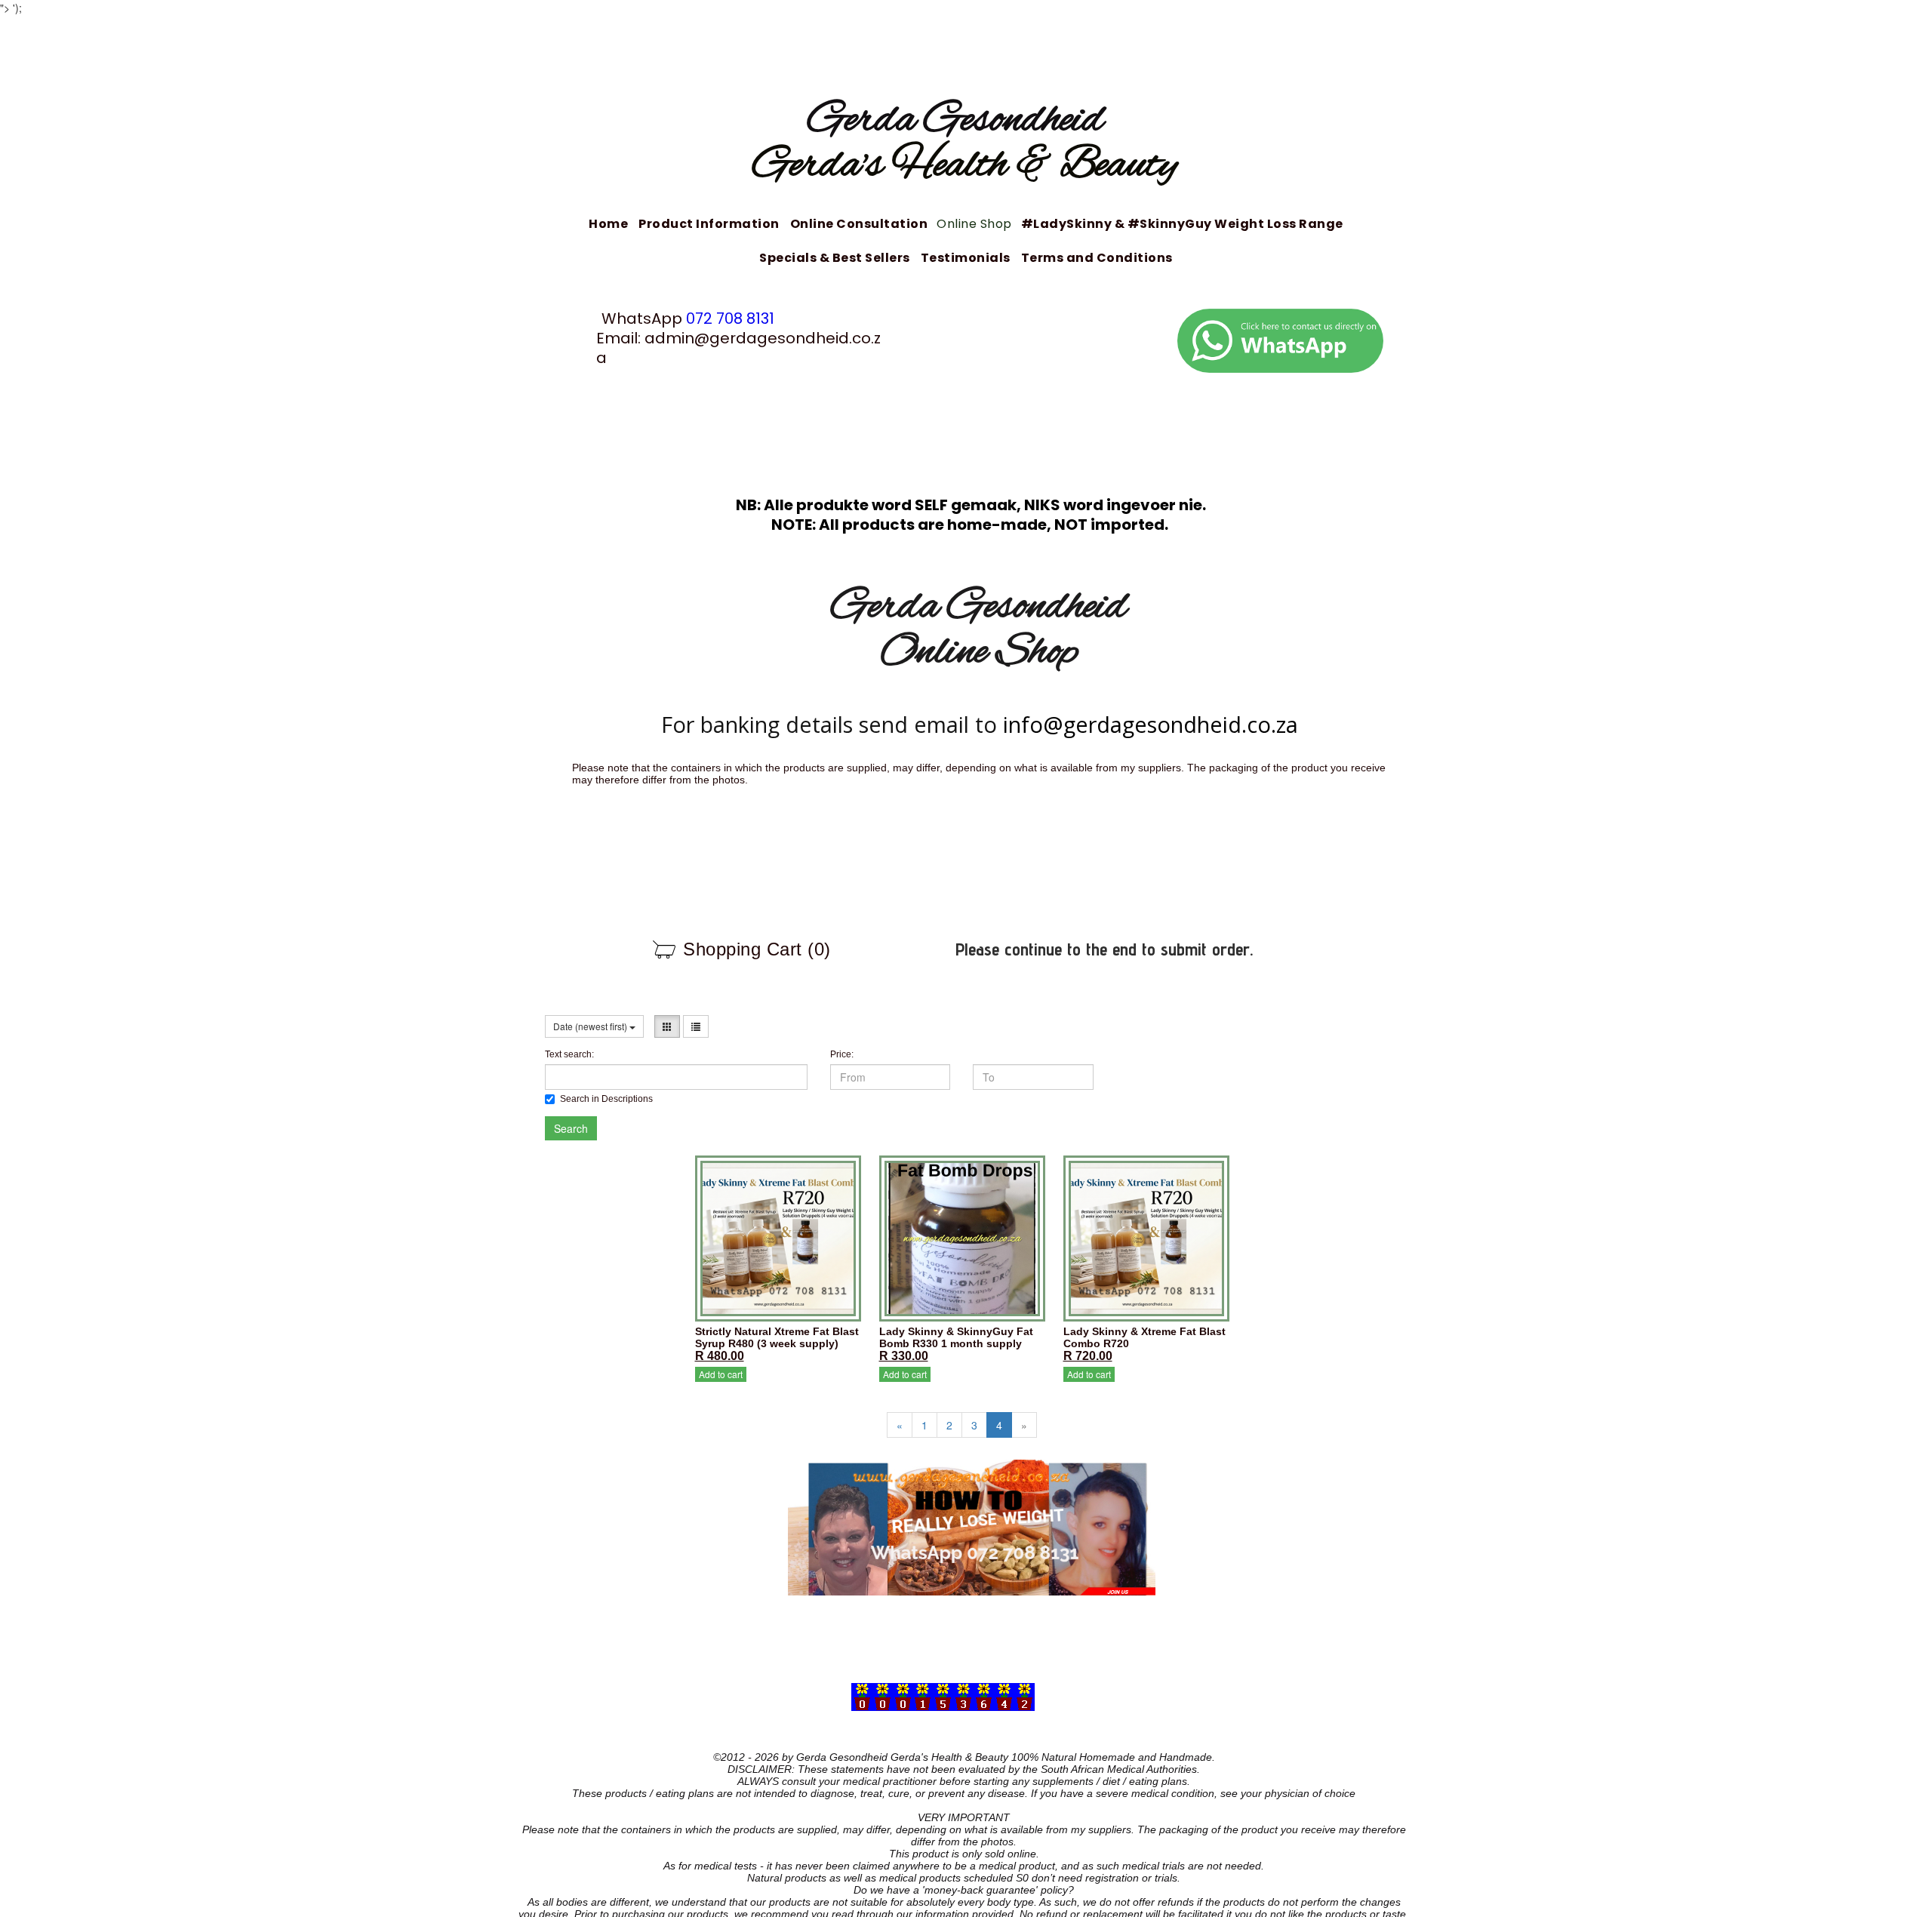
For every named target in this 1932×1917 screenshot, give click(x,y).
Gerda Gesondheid (965, 121)
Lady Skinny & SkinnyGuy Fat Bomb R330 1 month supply (956, 1337)
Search (571, 1128)
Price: (842, 1054)
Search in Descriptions (606, 1099)
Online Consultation (859, 224)
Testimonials (966, 258)
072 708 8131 (730, 318)
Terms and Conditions (1097, 258)
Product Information (709, 224)
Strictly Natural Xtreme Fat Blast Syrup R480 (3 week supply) (777, 1337)
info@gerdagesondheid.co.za (1151, 724)
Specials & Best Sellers (835, 258)
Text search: (569, 1054)
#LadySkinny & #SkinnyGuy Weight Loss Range (1182, 224)
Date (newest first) (591, 1026)
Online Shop (974, 224)
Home (608, 224)
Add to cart (721, 1374)
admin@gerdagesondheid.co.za (738, 348)
